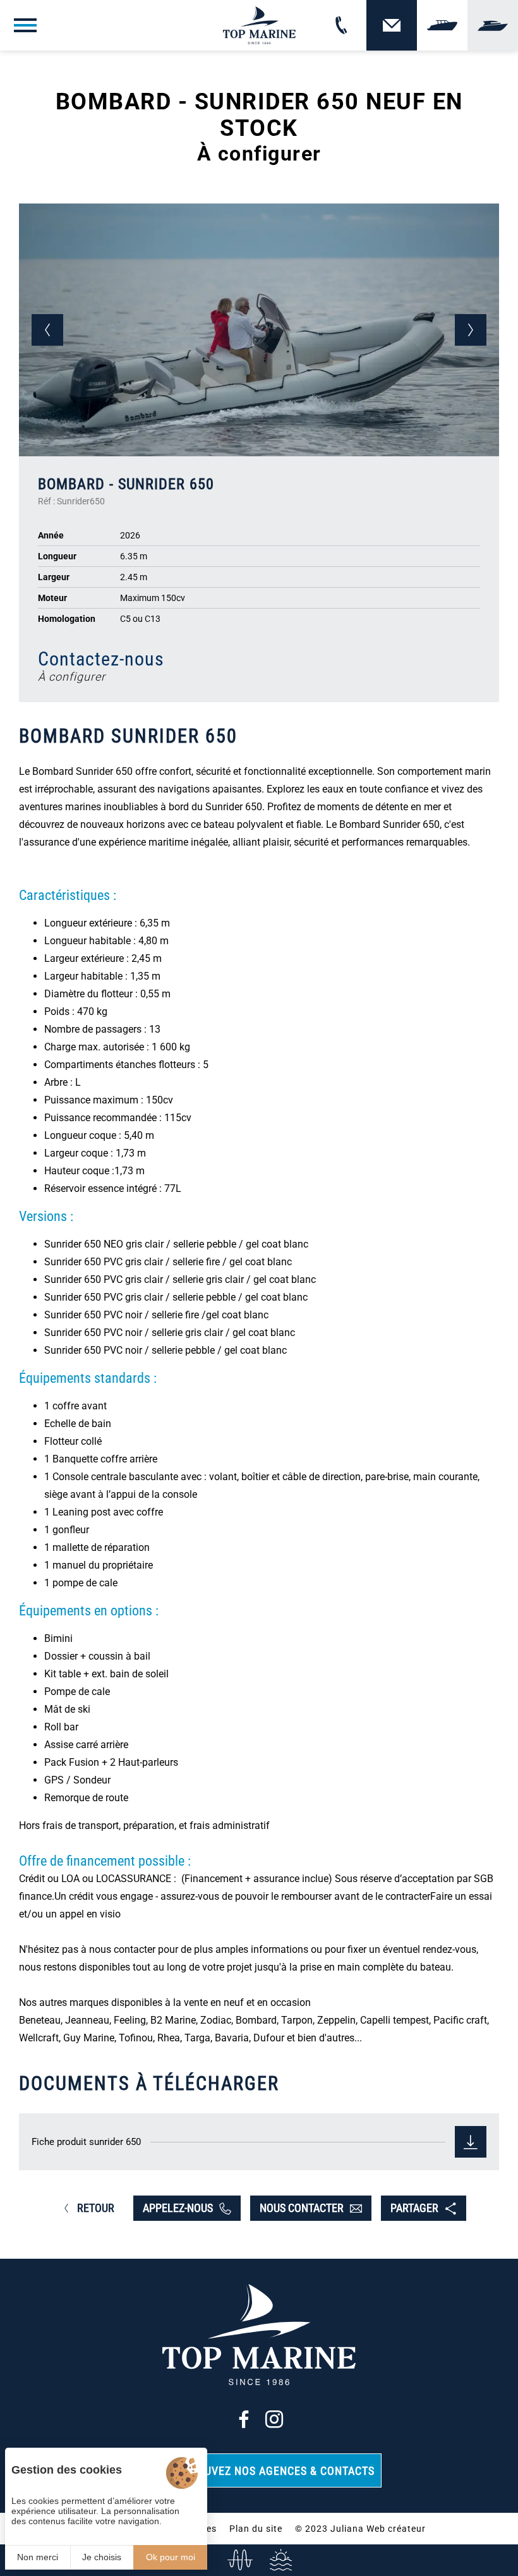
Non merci (38, 2557)
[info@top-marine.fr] (238, 2560)
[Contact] (392, 25)
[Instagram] (274, 2419)
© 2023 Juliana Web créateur (360, 2529)
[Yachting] (493, 25)
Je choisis (102, 2557)
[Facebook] (244, 2419)
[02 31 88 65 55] (341, 25)
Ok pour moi (171, 2557)
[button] (47, 330)
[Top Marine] (259, 25)
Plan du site (256, 2529)
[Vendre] (442, 25)
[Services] (280, 2560)
